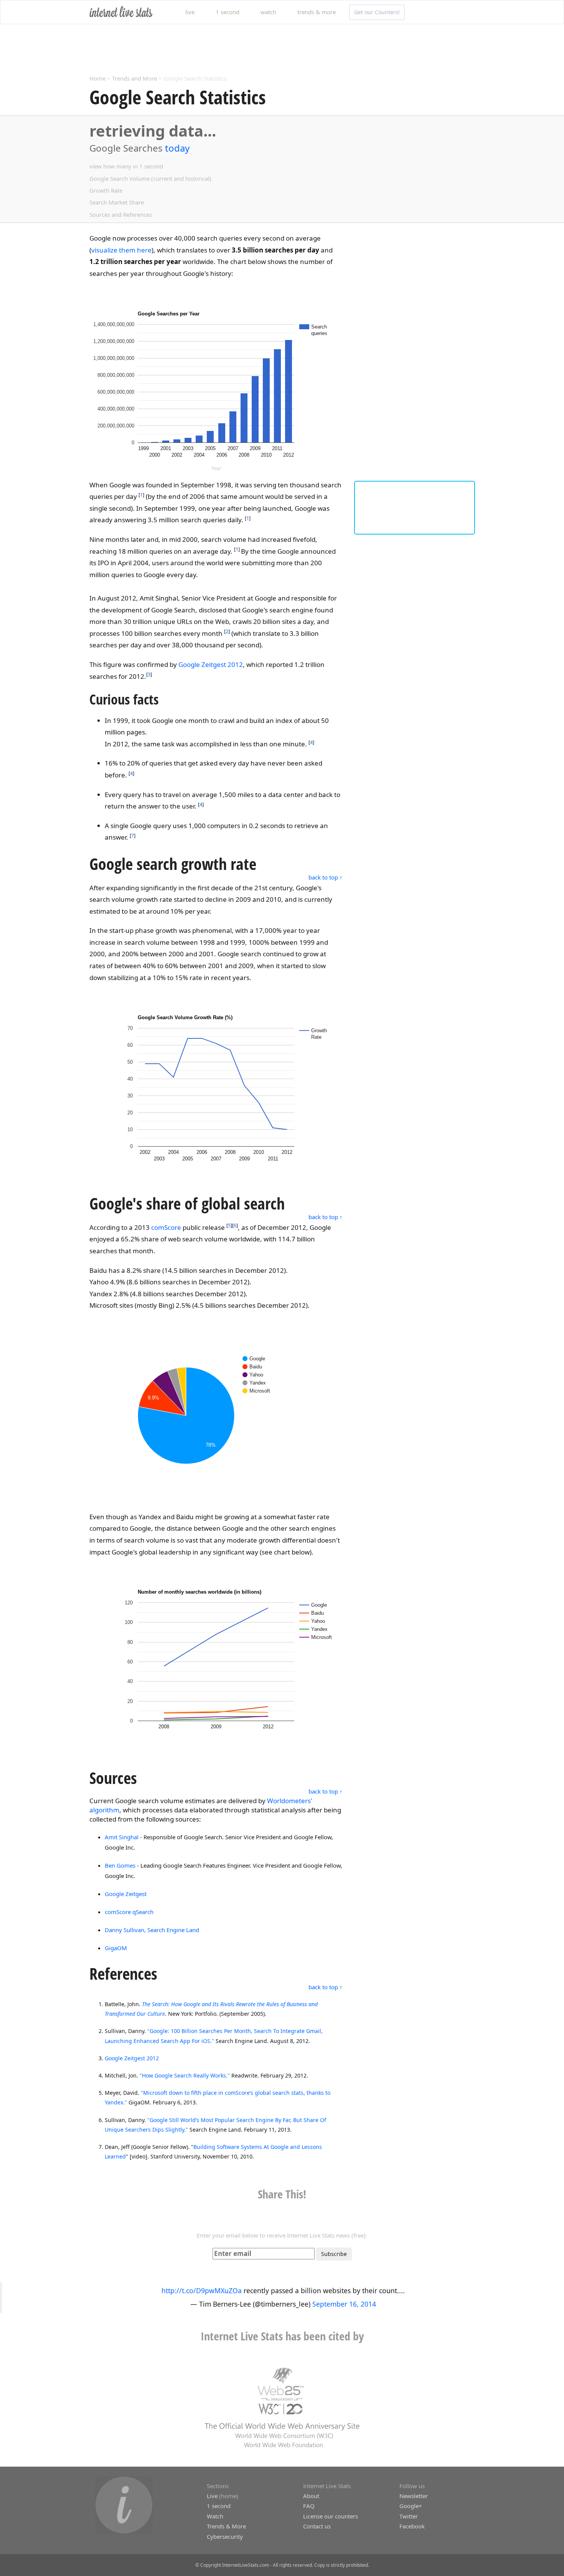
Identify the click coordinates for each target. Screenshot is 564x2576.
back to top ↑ (326, 877)
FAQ (309, 2506)
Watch (215, 2516)
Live (212, 2496)
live (190, 12)
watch (268, 12)
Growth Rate (106, 190)
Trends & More (226, 2526)
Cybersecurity (225, 2536)
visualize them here (121, 250)
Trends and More (134, 78)
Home (97, 78)
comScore (166, 1227)
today (177, 148)
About (311, 2496)
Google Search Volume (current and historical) (150, 178)
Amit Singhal (122, 1837)
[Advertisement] (223, 49)
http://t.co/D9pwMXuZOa (202, 2291)
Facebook (412, 2526)
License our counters (331, 2516)
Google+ (411, 2506)
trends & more (317, 12)
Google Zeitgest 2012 (211, 664)
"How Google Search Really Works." (185, 2075)
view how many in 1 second (126, 166)
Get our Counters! (377, 12)
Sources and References (121, 215)
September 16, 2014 (344, 2304)
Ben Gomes (120, 1865)
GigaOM (116, 1948)
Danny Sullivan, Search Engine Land (152, 1930)
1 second (228, 12)
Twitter (409, 2516)
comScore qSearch (129, 1912)
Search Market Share (117, 202)
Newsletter (414, 2496)
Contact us (317, 2526)
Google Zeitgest (126, 1894)
